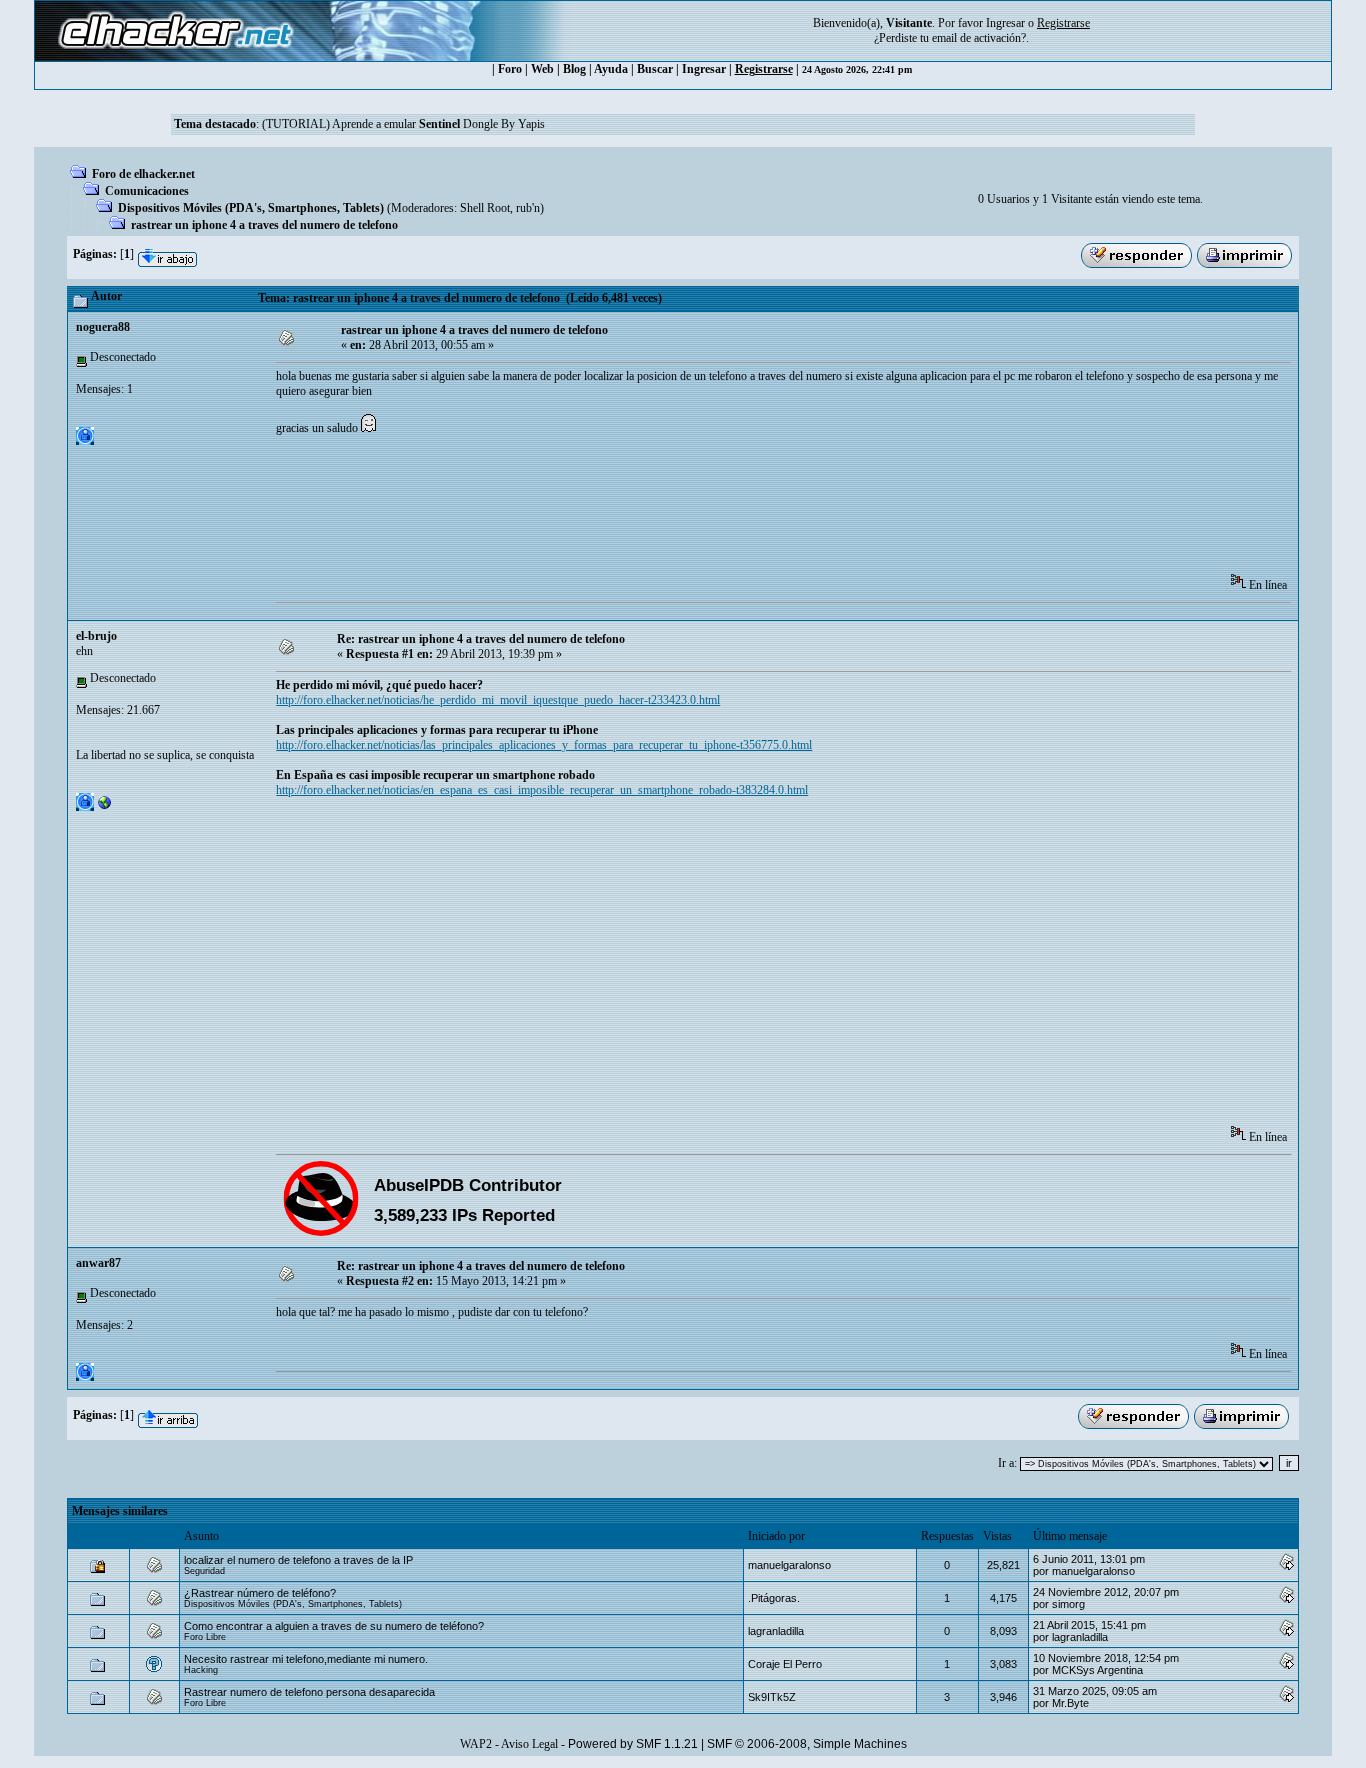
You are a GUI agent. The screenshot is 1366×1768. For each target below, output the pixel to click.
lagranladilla (776, 1631)
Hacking (201, 1670)
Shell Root (485, 208)
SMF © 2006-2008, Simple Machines (807, 1744)
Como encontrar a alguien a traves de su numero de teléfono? (334, 1626)
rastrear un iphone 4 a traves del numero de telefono (264, 225)
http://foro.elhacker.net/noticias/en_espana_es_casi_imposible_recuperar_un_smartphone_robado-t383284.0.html (542, 790)
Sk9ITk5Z (772, 1697)
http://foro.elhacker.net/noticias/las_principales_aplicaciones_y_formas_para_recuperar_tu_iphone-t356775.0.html (544, 745)
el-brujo (96, 636)
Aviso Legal (529, 1744)
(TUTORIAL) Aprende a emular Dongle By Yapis (403, 124)
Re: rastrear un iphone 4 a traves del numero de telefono (481, 639)
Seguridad (204, 1571)
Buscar (655, 69)
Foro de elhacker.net (143, 174)
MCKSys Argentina (1097, 1670)
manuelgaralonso (789, 1565)
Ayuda (611, 69)
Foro (510, 69)
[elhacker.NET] (105, 807)
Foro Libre (205, 1637)
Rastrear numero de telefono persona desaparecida (309, 1692)
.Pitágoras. (774, 1598)
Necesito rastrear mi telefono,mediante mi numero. (306, 1659)
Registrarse (764, 69)
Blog (574, 69)
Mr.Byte (1070, 1703)
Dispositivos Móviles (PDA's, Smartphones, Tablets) (251, 208)
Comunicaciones (147, 191)
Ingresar (1005, 23)
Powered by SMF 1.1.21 (633, 1744)
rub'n (528, 208)
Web (542, 69)
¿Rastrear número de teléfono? (260, 1593)
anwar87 (98, 1263)
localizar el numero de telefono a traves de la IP (298, 1560)
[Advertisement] (640, 511)
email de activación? (979, 38)
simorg (1068, 1604)
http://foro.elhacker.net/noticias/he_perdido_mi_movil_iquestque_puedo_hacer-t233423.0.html (498, 700)
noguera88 (103, 327)
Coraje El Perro (785, 1664)
